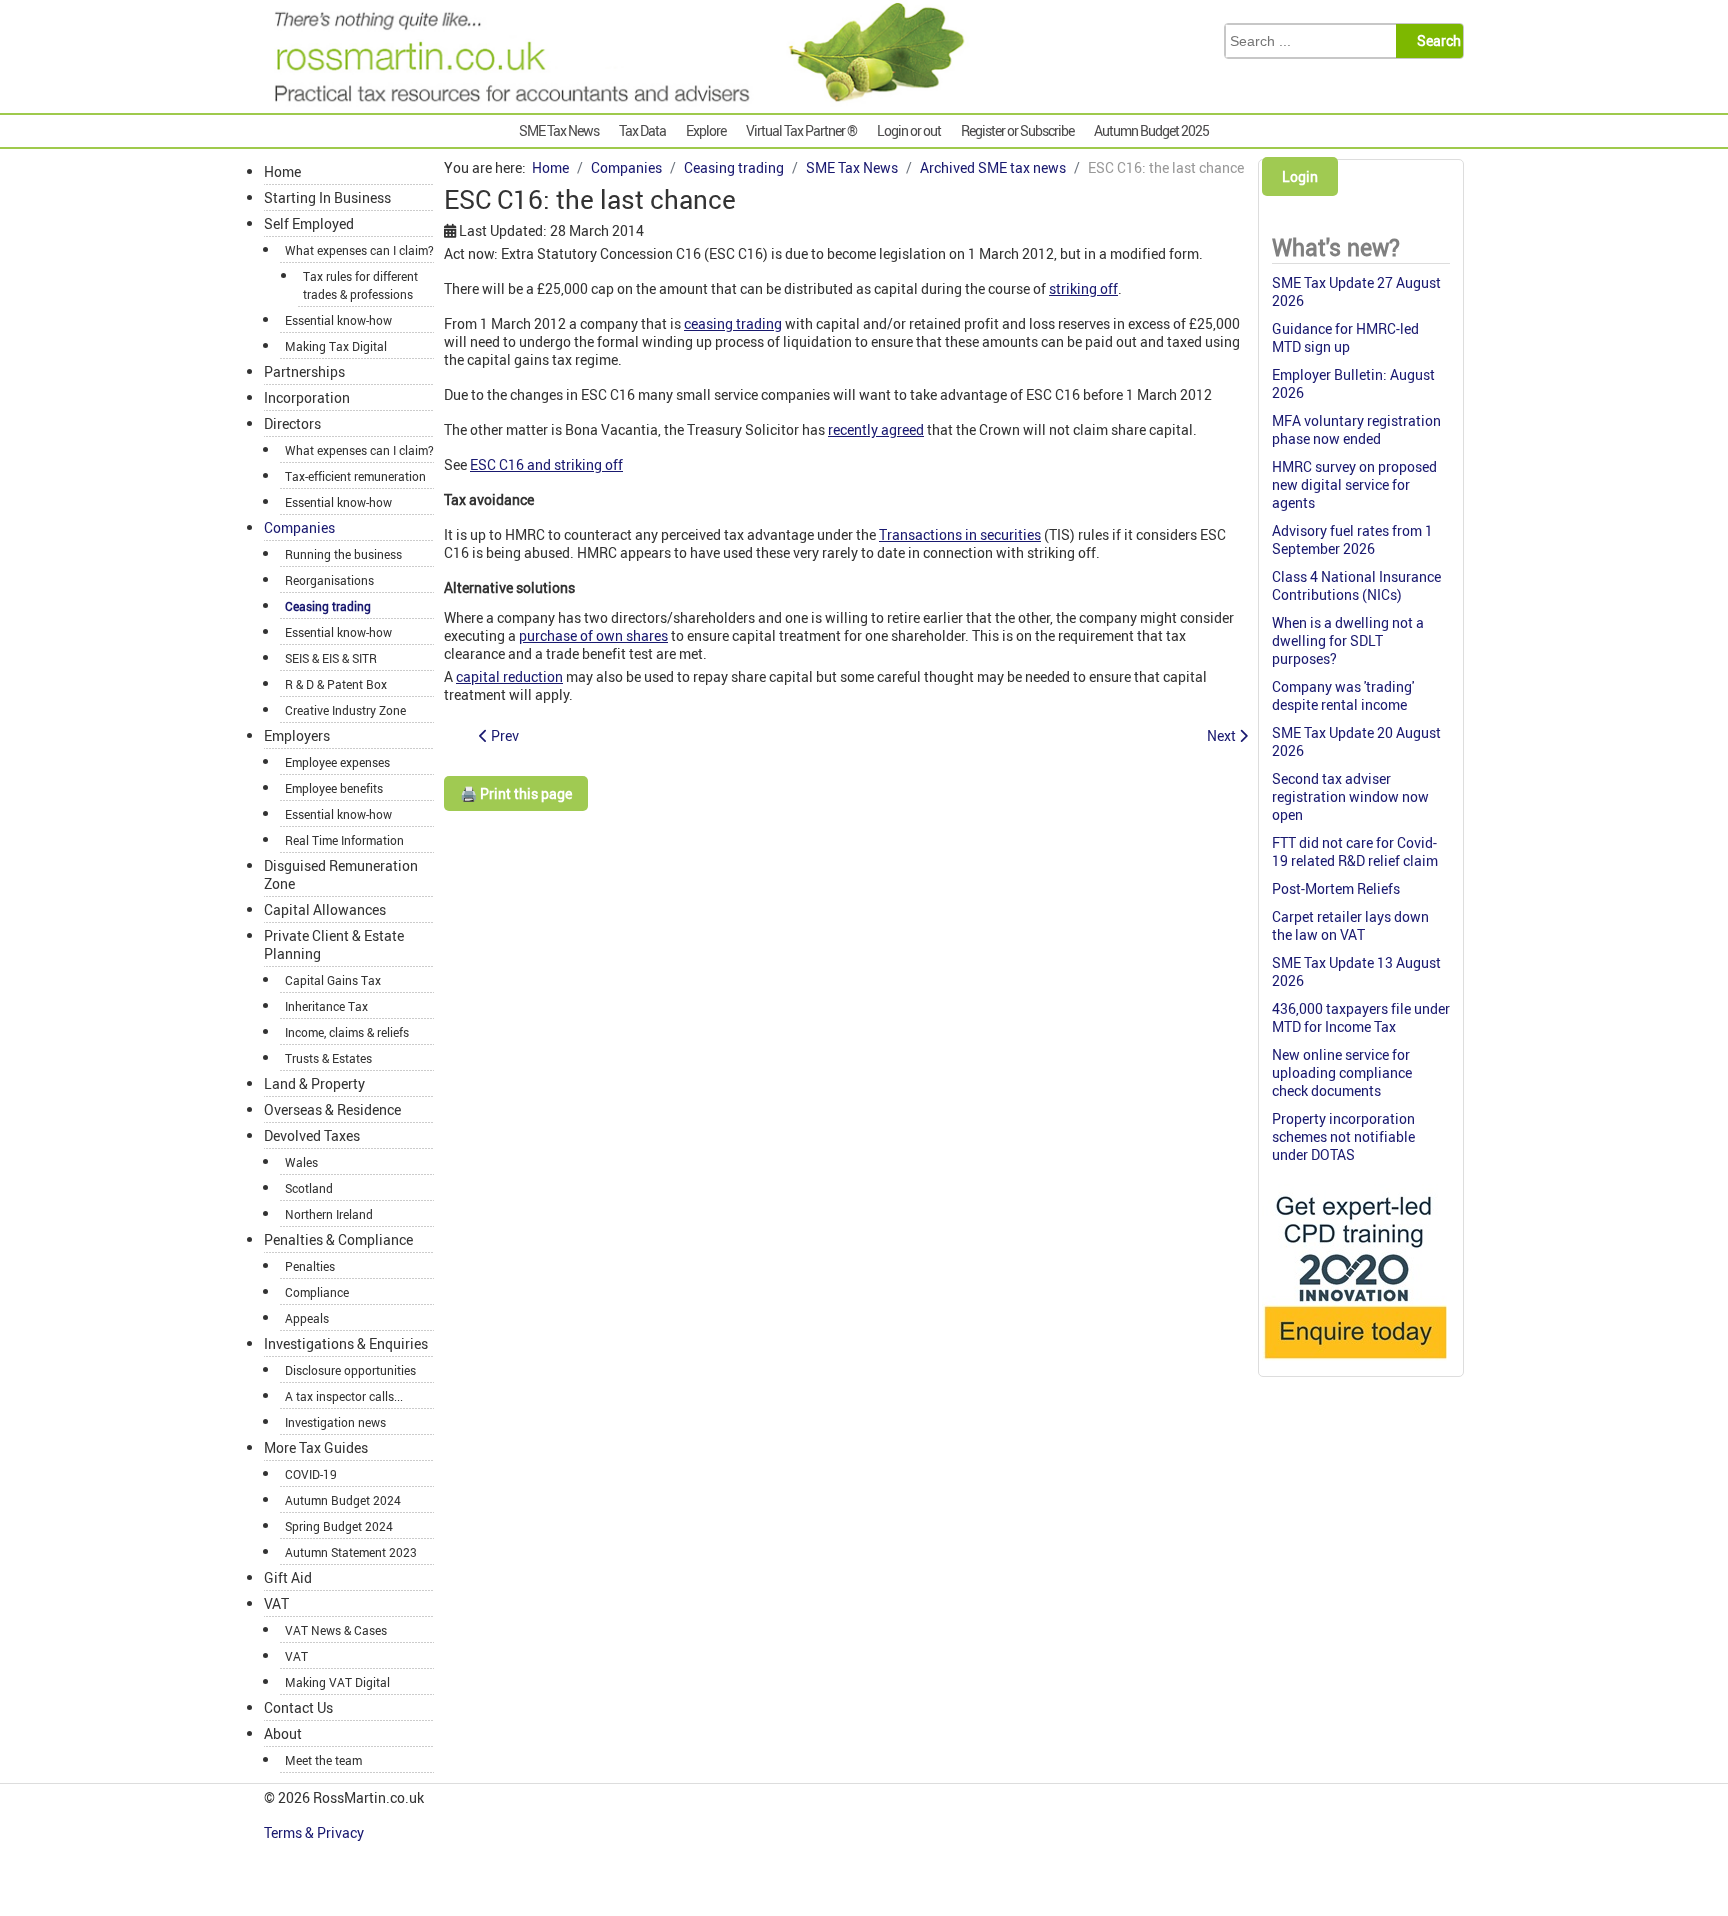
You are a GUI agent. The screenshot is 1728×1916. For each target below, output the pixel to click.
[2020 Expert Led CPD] (1354, 1363)
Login (1300, 176)
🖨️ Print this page (516, 793)
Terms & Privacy (315, 1832)
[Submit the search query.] (1435, 41)
